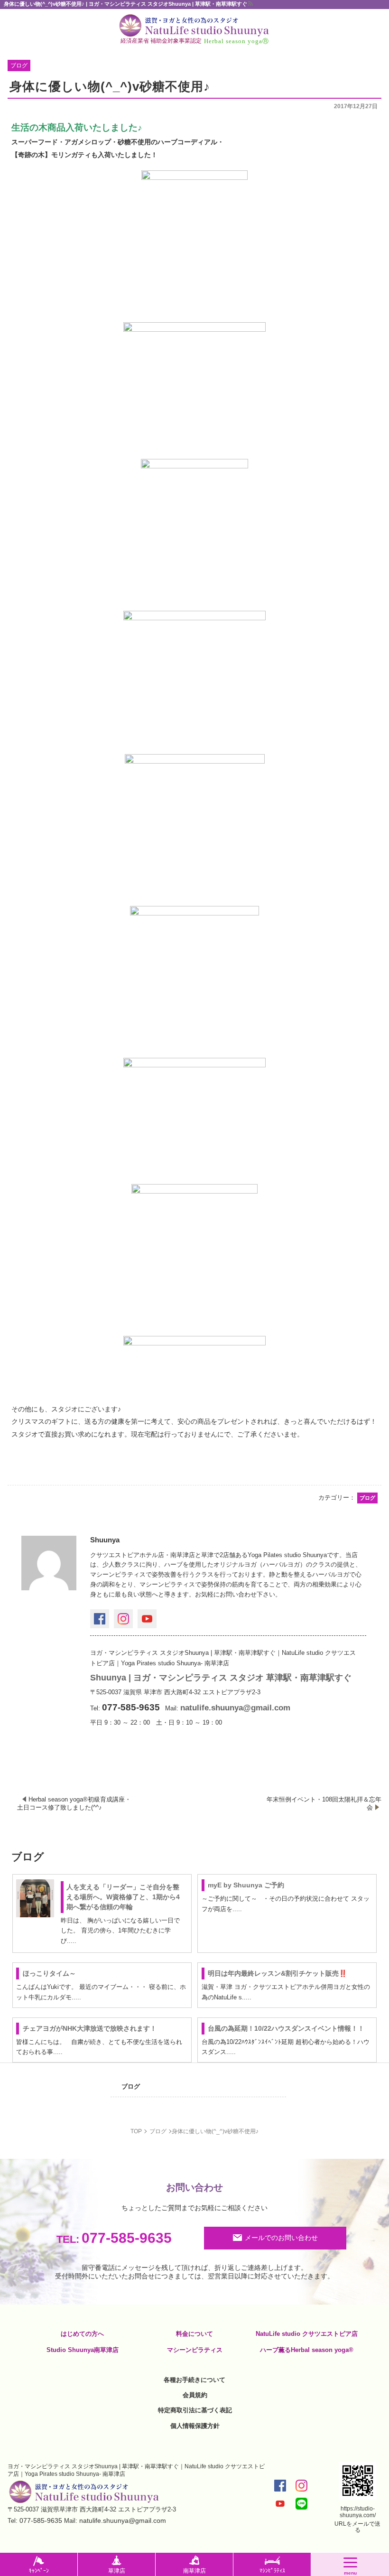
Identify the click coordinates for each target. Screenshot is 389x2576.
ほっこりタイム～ (49, 1973)
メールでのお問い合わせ (281, 2238)
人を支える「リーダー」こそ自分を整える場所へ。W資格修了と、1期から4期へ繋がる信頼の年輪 (123, 1897)
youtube (147, 1619)
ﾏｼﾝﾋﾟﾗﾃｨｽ (272, 2571)
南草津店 (194, 2571)
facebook (100, 1619)
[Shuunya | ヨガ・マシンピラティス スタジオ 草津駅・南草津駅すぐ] (194, 25)
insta (123, 1619)
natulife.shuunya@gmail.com (235, 1708)
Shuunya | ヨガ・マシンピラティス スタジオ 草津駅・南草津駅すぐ (221, 1678)
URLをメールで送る (357, 2527)
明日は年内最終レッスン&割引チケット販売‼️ (277, 1973)
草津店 (117, 2571)
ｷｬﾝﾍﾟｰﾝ (39, 2571)
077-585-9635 (114, 2238)
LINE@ (301, 2504)
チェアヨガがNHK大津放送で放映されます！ (90, 2028)
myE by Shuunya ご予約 (246, 1885)
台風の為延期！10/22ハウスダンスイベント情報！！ (286, 2028)
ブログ (131, 2086)
